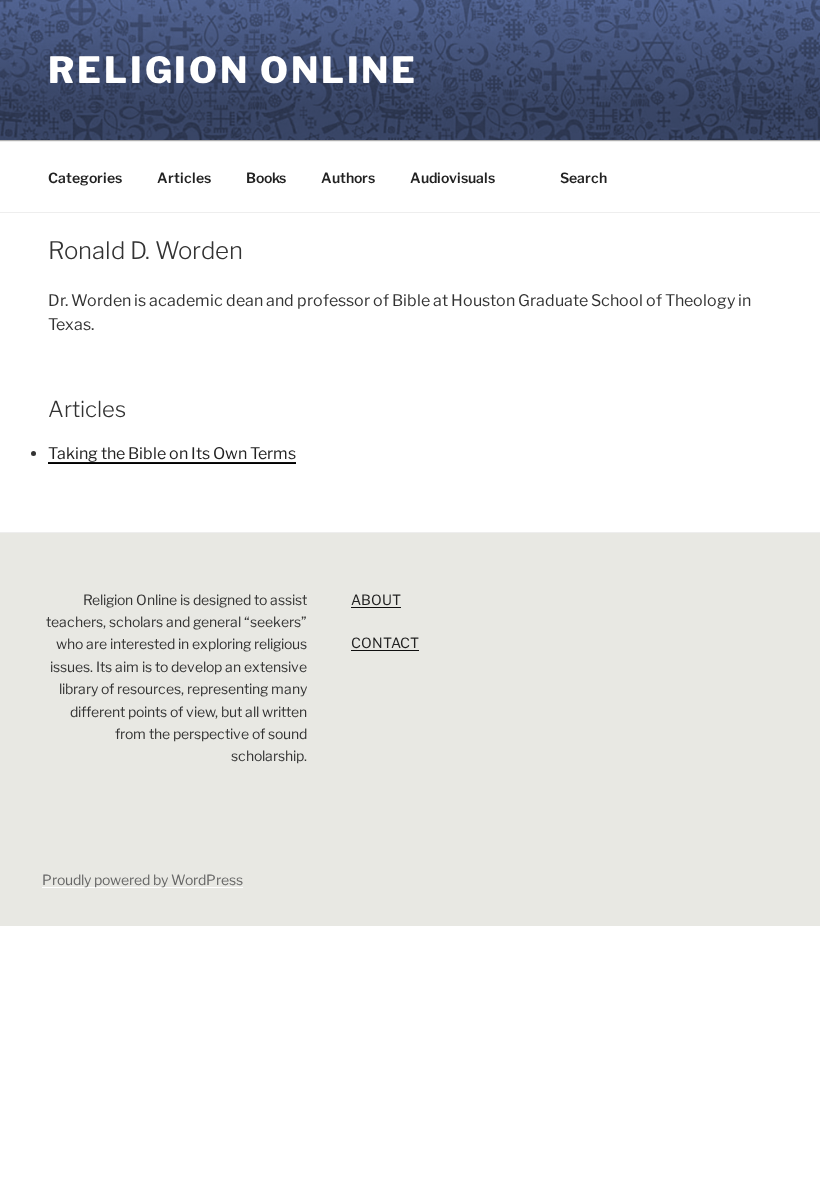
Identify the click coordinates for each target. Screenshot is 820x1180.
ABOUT (376, 599)
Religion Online (233, 70)
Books (266, 177)
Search (583, 177)
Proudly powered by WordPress (142, 879)
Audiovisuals (452, 177)
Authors (348, 177)
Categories (85, 177)
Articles (184, 177)
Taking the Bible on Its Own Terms (172, 453)
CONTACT (385, 642)
